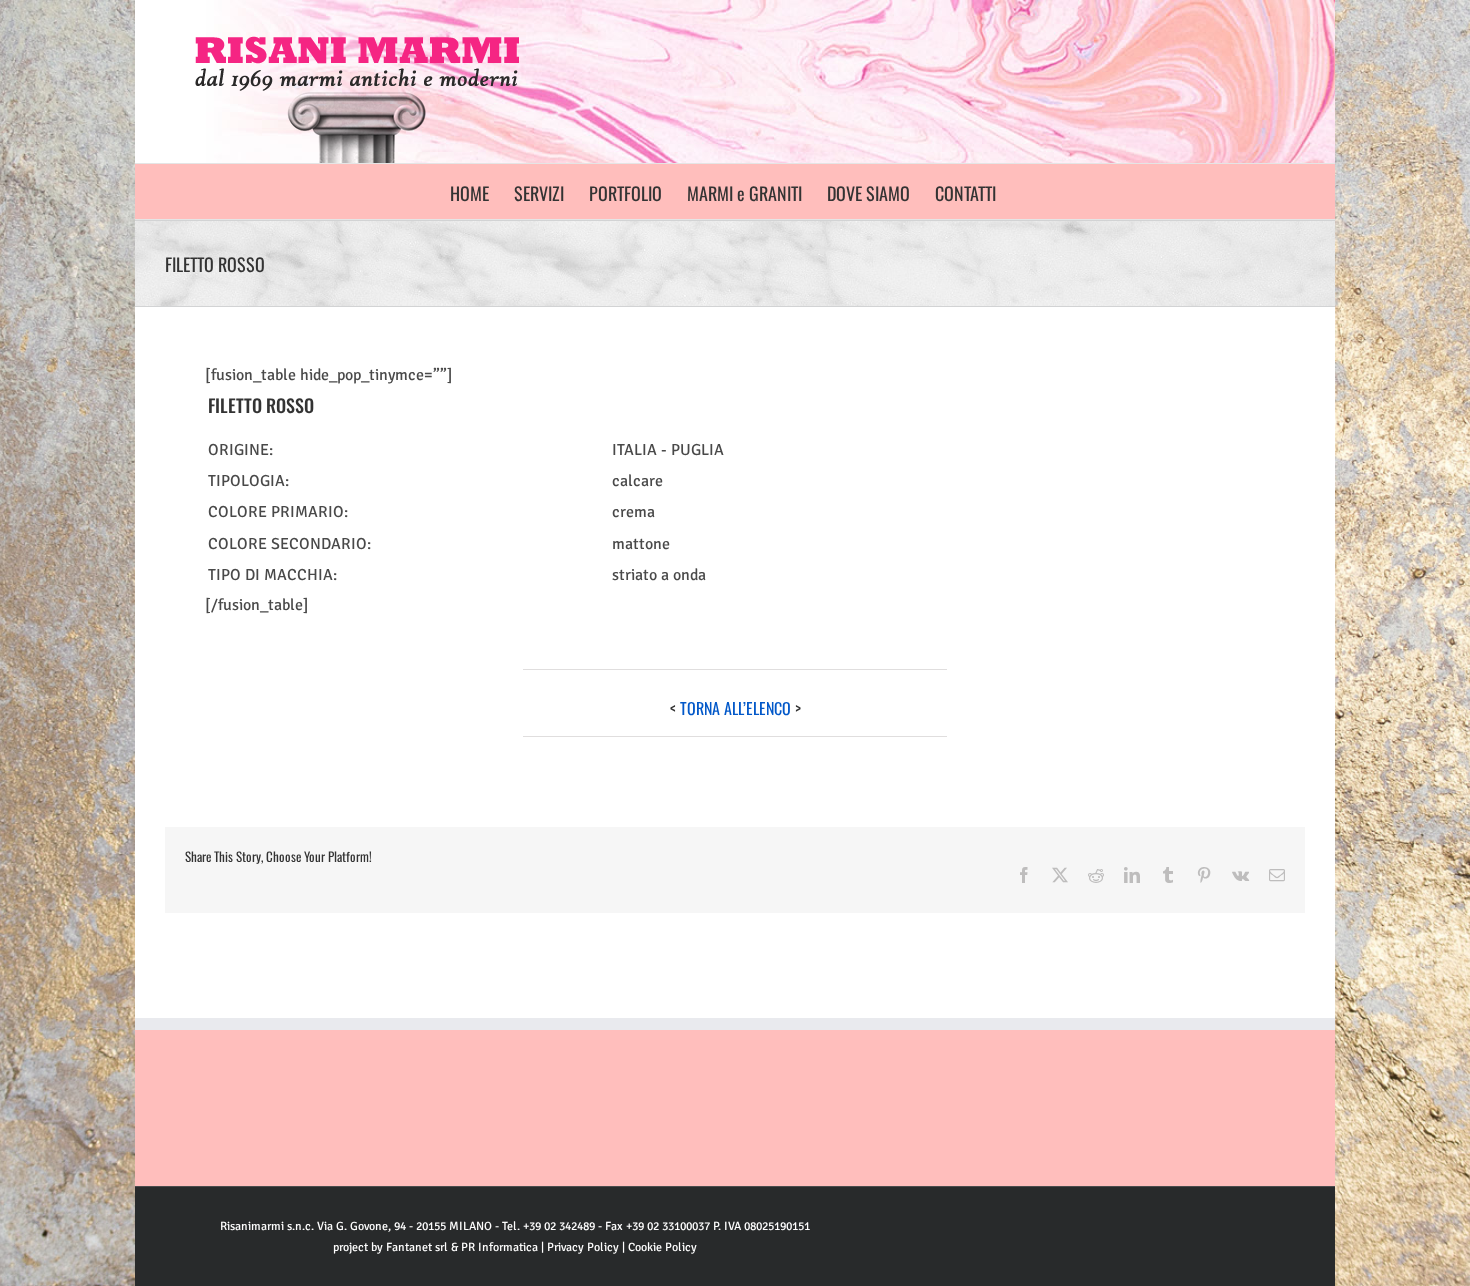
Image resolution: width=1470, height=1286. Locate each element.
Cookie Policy (662, 1247)
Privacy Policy (583, 1247)
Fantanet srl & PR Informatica (462, 1247)
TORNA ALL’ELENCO (735, 708)
